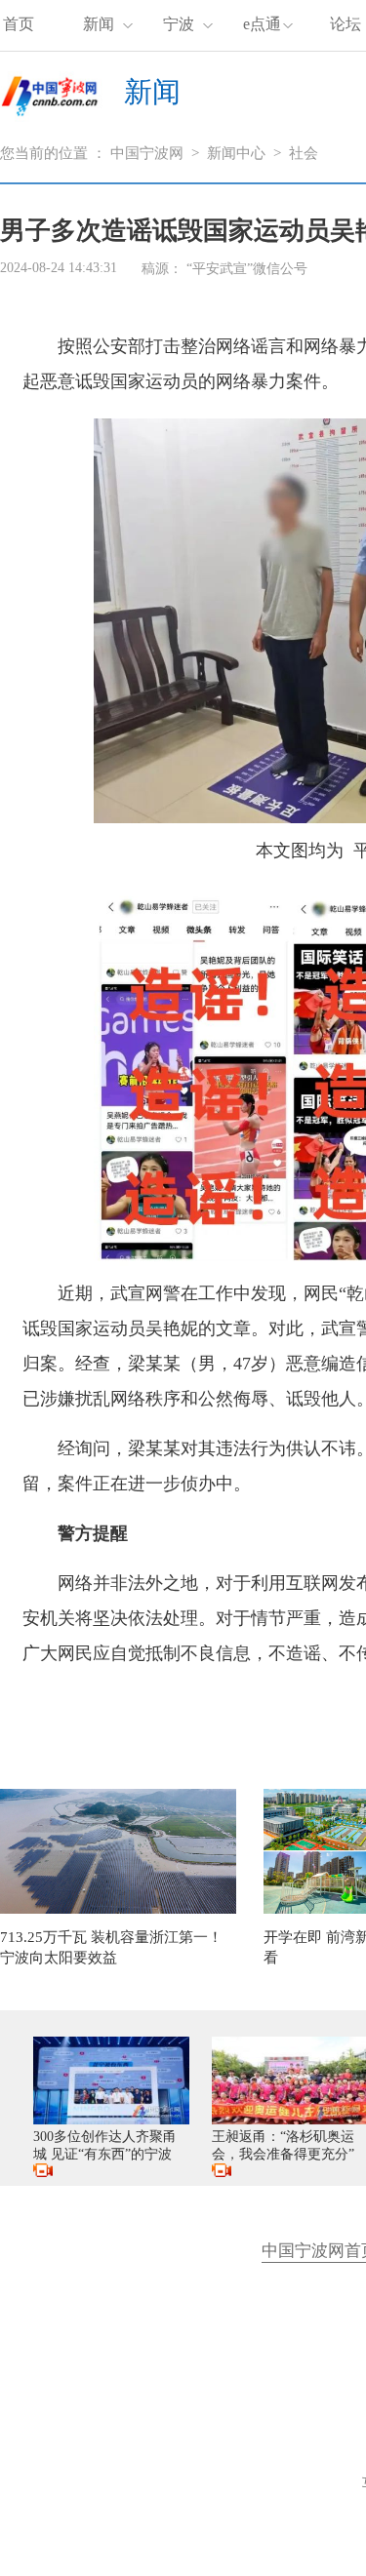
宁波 (179, 24)
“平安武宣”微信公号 (247, 269)
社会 (304, 153)
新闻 (99, 24)
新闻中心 (236, 153)
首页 (19, 24)
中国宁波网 (147, 153)
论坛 (346, 24)
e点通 (262, 24)
